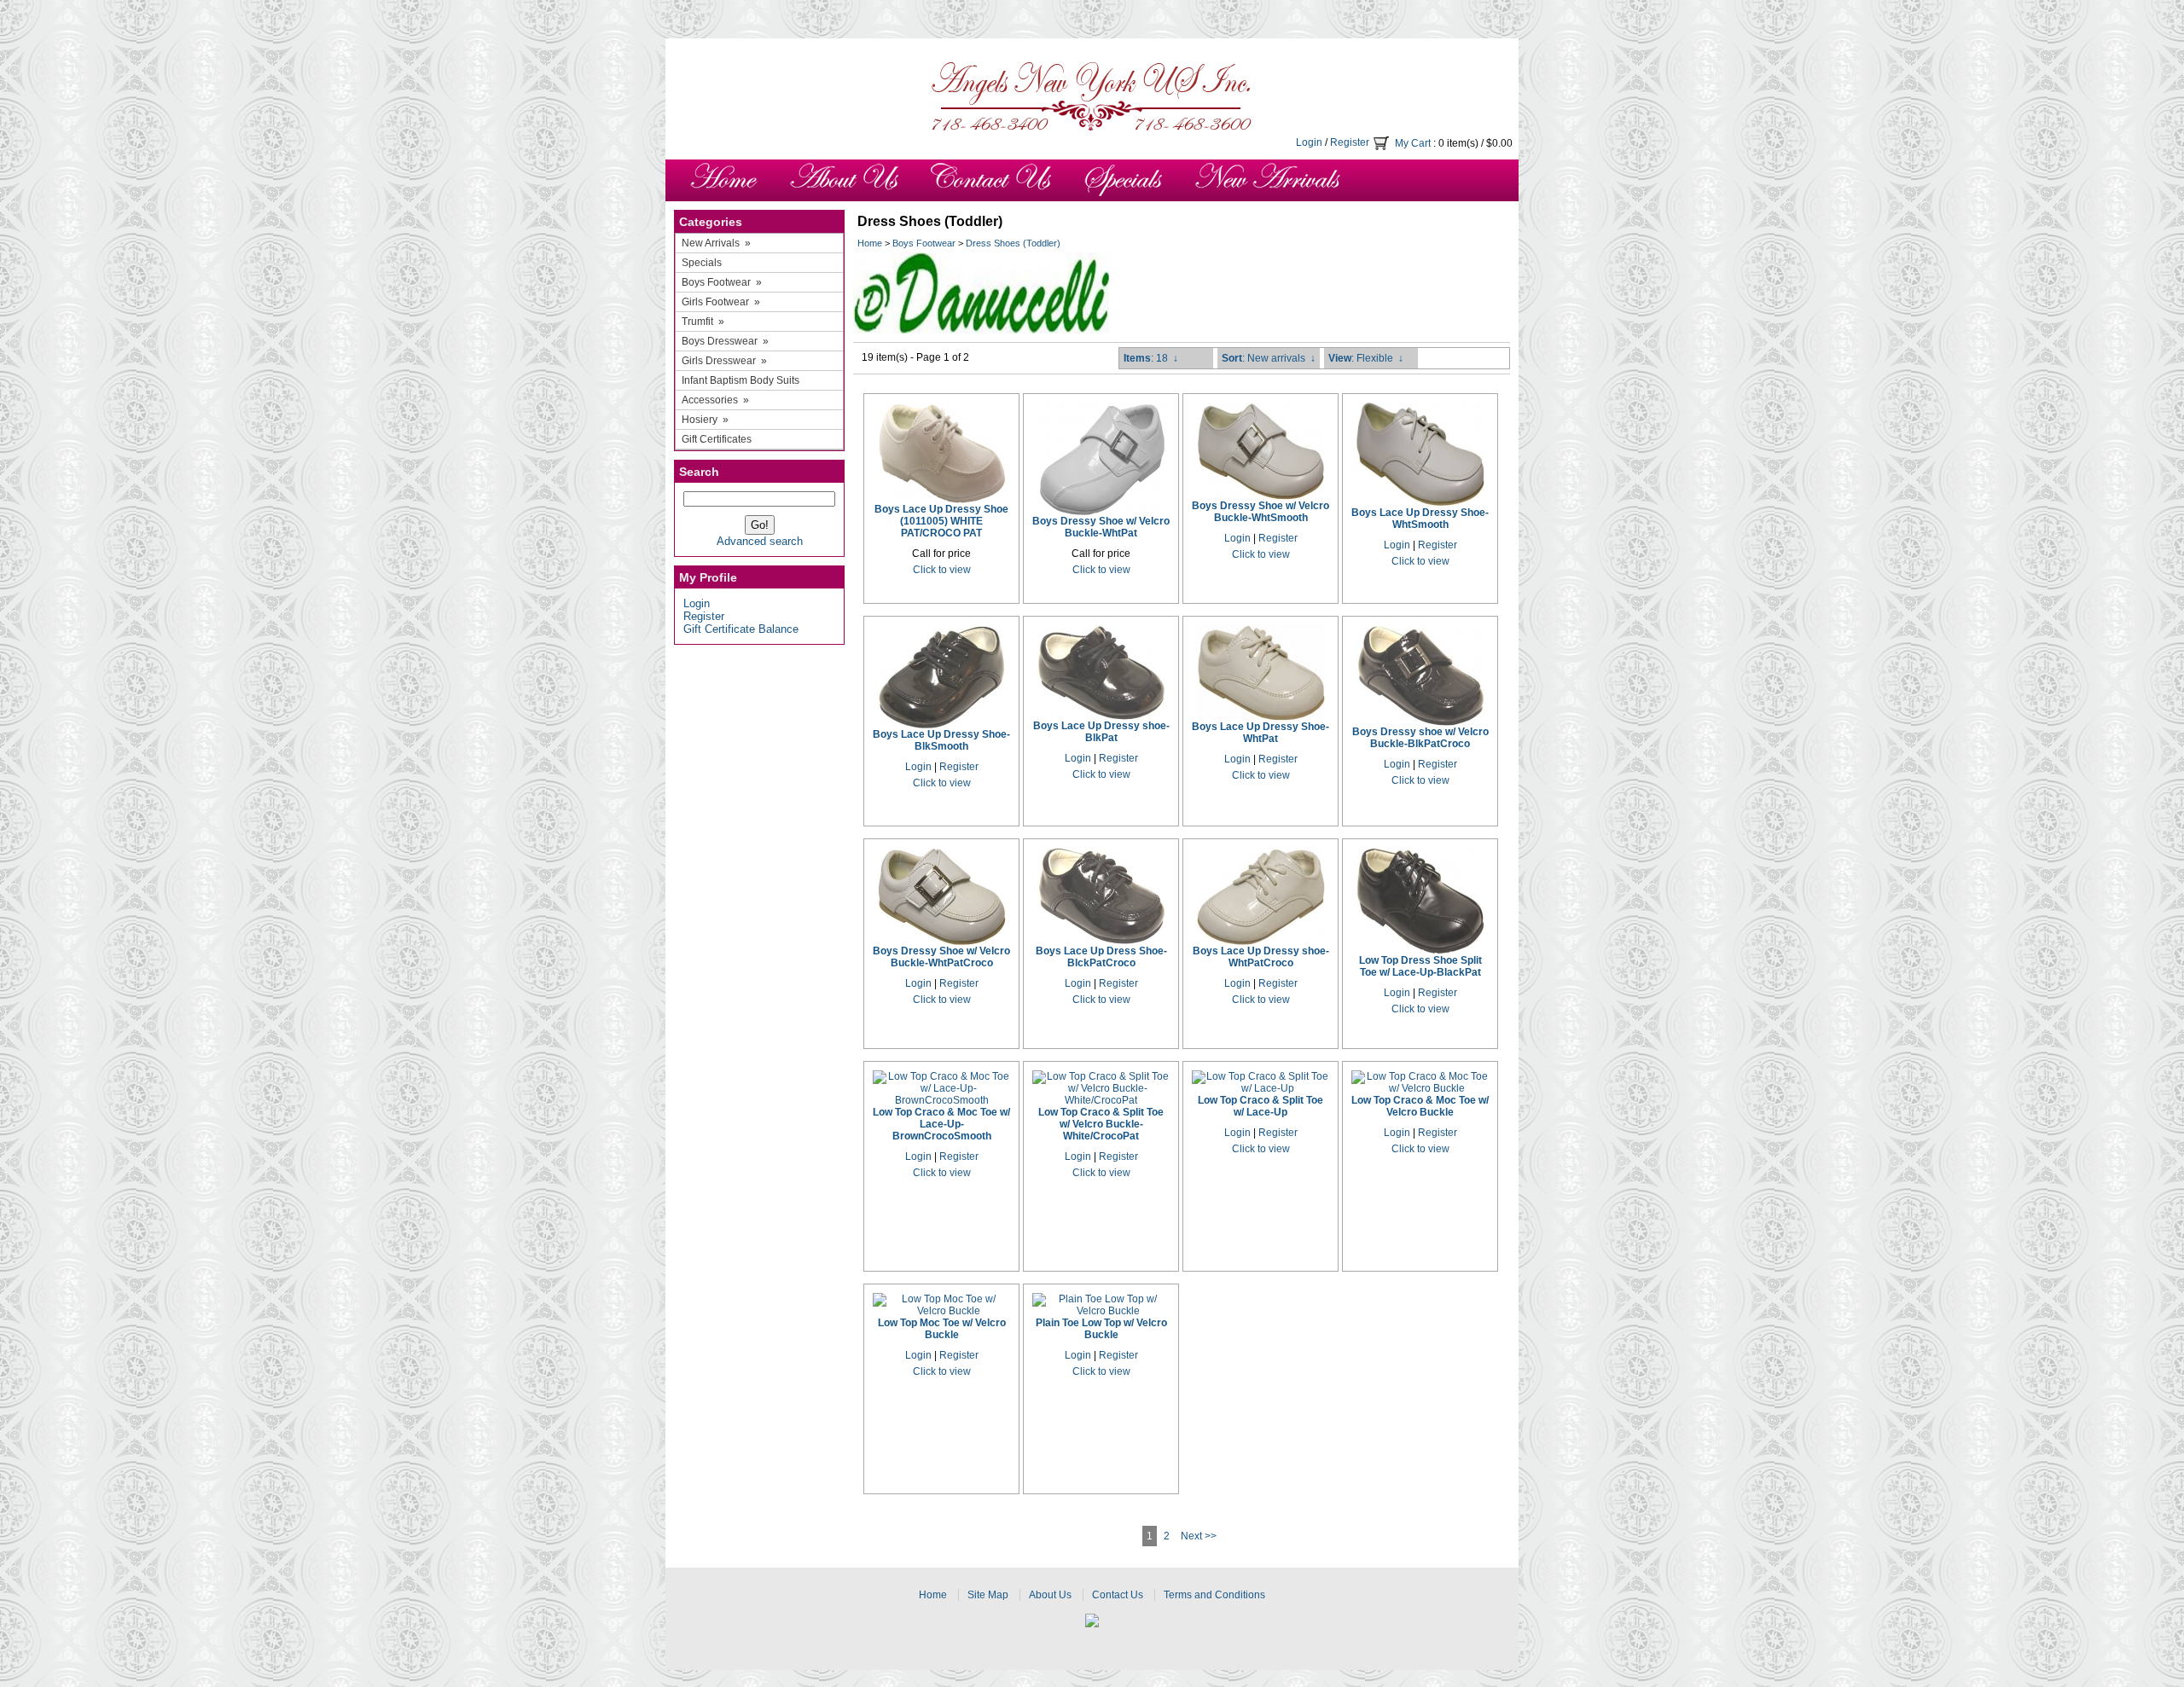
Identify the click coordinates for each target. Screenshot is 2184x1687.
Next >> (1199, 1536)
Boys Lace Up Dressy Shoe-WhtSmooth (1420, 519)
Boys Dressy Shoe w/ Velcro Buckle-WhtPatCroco (941, 957)
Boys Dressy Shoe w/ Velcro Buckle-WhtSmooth (1260, 512)
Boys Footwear (924, 243)
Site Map (988, 1595)
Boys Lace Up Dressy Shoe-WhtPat (1260, 733)
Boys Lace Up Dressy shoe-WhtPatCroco (1261, 957)
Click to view (942, 570)
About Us (1050, 1595)
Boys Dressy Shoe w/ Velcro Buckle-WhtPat (1101, 527)
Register (1350, 142)
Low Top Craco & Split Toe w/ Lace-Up (1260, 1106)
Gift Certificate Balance (741, 629)
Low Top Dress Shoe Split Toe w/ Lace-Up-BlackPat (1420, 966)
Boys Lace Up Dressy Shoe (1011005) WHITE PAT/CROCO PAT (941, 521)
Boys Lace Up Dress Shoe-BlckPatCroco (1101, 957)
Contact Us (1118, 1595)
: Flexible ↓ (1366, 358)
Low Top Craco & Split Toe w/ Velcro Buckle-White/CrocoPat (1101, 1124)
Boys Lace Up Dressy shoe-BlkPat (1101, 732)
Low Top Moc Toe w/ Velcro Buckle (942, 1329)
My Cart (1413, 143)
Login (1309, 142)
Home (870, 243)
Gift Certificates (717, 439)
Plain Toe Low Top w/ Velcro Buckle (1101, 1329)
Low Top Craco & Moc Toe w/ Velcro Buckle (1420, 1106)
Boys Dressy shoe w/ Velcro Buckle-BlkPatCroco (1420, 738)
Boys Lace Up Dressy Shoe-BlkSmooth (941, 740)
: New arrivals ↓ (1269, 358)
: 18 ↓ (1151, 358)
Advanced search (760, 541)
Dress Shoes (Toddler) (1013, 243)
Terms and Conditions (1214, 1595)
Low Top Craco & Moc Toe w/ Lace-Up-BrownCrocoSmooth (941, 1124)
